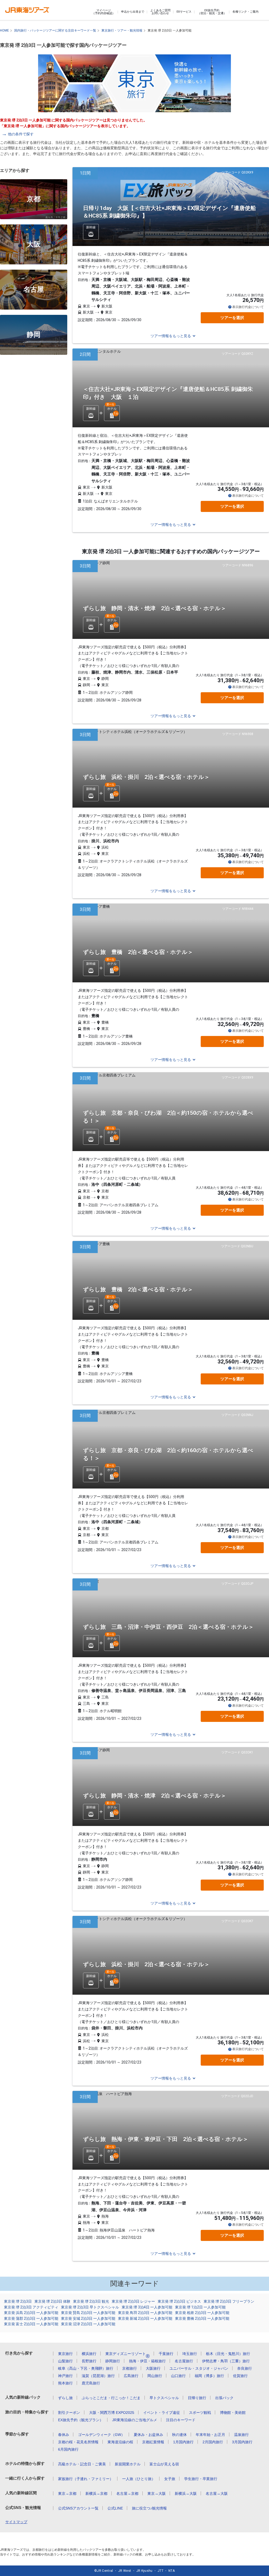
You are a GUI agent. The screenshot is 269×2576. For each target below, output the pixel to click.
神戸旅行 (65, 2376)
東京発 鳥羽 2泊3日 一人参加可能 (145, 2313)
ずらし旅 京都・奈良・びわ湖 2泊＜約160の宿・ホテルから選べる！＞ (168, 1454)
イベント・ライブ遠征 (162, 2413)
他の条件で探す (21, 134)
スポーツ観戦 (200, 2413)
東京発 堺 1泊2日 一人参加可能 (200, 2307)
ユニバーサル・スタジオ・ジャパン (199, 2368)
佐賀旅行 (240, 2376)
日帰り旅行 (197, 2398)
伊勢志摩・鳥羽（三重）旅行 (226, 2361)
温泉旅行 (241, 2435)
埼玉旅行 (190, 2354)
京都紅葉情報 (153, 2442)
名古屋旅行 (184, 2361)
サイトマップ (16, 2522)
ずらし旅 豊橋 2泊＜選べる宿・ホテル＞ (138, 952)
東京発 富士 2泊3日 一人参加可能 (31, 2324)
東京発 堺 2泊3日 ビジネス (179, 2301)
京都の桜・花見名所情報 (78, 2442)
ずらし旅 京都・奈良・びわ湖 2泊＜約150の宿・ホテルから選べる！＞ (168, 1117)
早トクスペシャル (164, 2398)
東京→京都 (67, 2493)
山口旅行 (178, 2376)
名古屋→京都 (127, 2493)
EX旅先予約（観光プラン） (81, 2420)
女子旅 (170, 2479)
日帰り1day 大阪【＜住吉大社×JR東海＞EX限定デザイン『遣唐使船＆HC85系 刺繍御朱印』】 (169, 212)
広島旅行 (131, 2376)
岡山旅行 (155, 2376)
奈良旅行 (245, 2368)
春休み (64, 2435)
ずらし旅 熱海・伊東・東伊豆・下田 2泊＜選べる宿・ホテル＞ (166, 2139)
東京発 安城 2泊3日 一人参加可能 (88, 2318)
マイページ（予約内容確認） (104, 12)
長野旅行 (89, 2361)
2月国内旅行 (213, 2442)
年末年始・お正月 (210, 2435)
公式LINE (115, 2508)
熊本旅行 (65, 2383)
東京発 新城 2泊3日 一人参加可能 (145, 2318)
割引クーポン (69, 2413)
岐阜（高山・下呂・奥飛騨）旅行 (86, 2368)
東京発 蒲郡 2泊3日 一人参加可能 (31, 2318)
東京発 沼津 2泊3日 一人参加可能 (88, 2324)
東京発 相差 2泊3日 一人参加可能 (202, 2313)
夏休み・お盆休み (148, 2435)
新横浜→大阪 (186, 2493)
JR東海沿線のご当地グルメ (135, 2420)
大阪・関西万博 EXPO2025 (112, 2413)
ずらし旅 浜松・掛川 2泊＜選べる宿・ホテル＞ (146, 777)
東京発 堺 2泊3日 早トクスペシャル (90, 2307)
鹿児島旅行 (91, 2383)
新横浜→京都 (96, 2493)
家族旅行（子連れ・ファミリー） (86, 2479)
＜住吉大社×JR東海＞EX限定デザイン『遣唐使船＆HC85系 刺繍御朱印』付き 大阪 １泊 (168, 393)
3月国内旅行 (242, 2442)
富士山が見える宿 (164, 2464)
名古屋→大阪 (217, 2493)
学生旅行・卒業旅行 (201, 2479)
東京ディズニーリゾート (128, 2354)
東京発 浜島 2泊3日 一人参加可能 (31, 2313)
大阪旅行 (153, 2368)
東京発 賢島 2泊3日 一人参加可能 (88, 2313)
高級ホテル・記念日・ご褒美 (82, 2464)
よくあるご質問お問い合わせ (160, 12)
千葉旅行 (166, 2354)
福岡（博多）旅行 (209, 2376)
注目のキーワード (181, 2420)
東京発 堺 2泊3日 (18, 2301)
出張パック (224, 2398)
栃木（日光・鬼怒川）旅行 (228, 2354)
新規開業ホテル (128, 2464)
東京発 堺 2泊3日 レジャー (133, 2301)
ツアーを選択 (232, 318)
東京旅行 (65, 2354)
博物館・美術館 (233, 2413)
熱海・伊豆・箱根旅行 (147, 2361)
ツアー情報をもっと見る (171, 336)
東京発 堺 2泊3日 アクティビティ (31, 2307)
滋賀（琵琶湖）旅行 (98, 2376)
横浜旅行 (89, 2354)
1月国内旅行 (183, 2442)
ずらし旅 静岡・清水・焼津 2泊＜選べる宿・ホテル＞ (155, 608)
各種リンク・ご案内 (245, 12)
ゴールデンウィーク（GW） (101, 2435)
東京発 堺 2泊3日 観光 (91, 2301)
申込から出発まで (133, 12)
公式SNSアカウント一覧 (78, 2508)
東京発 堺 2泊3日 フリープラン (229, 2301)
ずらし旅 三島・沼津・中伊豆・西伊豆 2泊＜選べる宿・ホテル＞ (168, 1627)
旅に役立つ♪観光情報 (149, 2508)
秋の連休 (179, 2435)
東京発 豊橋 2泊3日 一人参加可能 (202, 2318)
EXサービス (184, 12)
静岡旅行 (113, 2361)
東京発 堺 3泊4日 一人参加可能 (147, 2307)
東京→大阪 (157, 2493)
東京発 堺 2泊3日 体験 (52, 2301)
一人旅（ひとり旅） (139, 2479)
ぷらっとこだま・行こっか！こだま (111, 2398)
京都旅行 (130, 2368)
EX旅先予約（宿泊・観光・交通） (212, 12)
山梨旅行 (65, 2361)
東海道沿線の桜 (120, 2442)
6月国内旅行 (68, 2449)
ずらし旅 (65, 2398)
